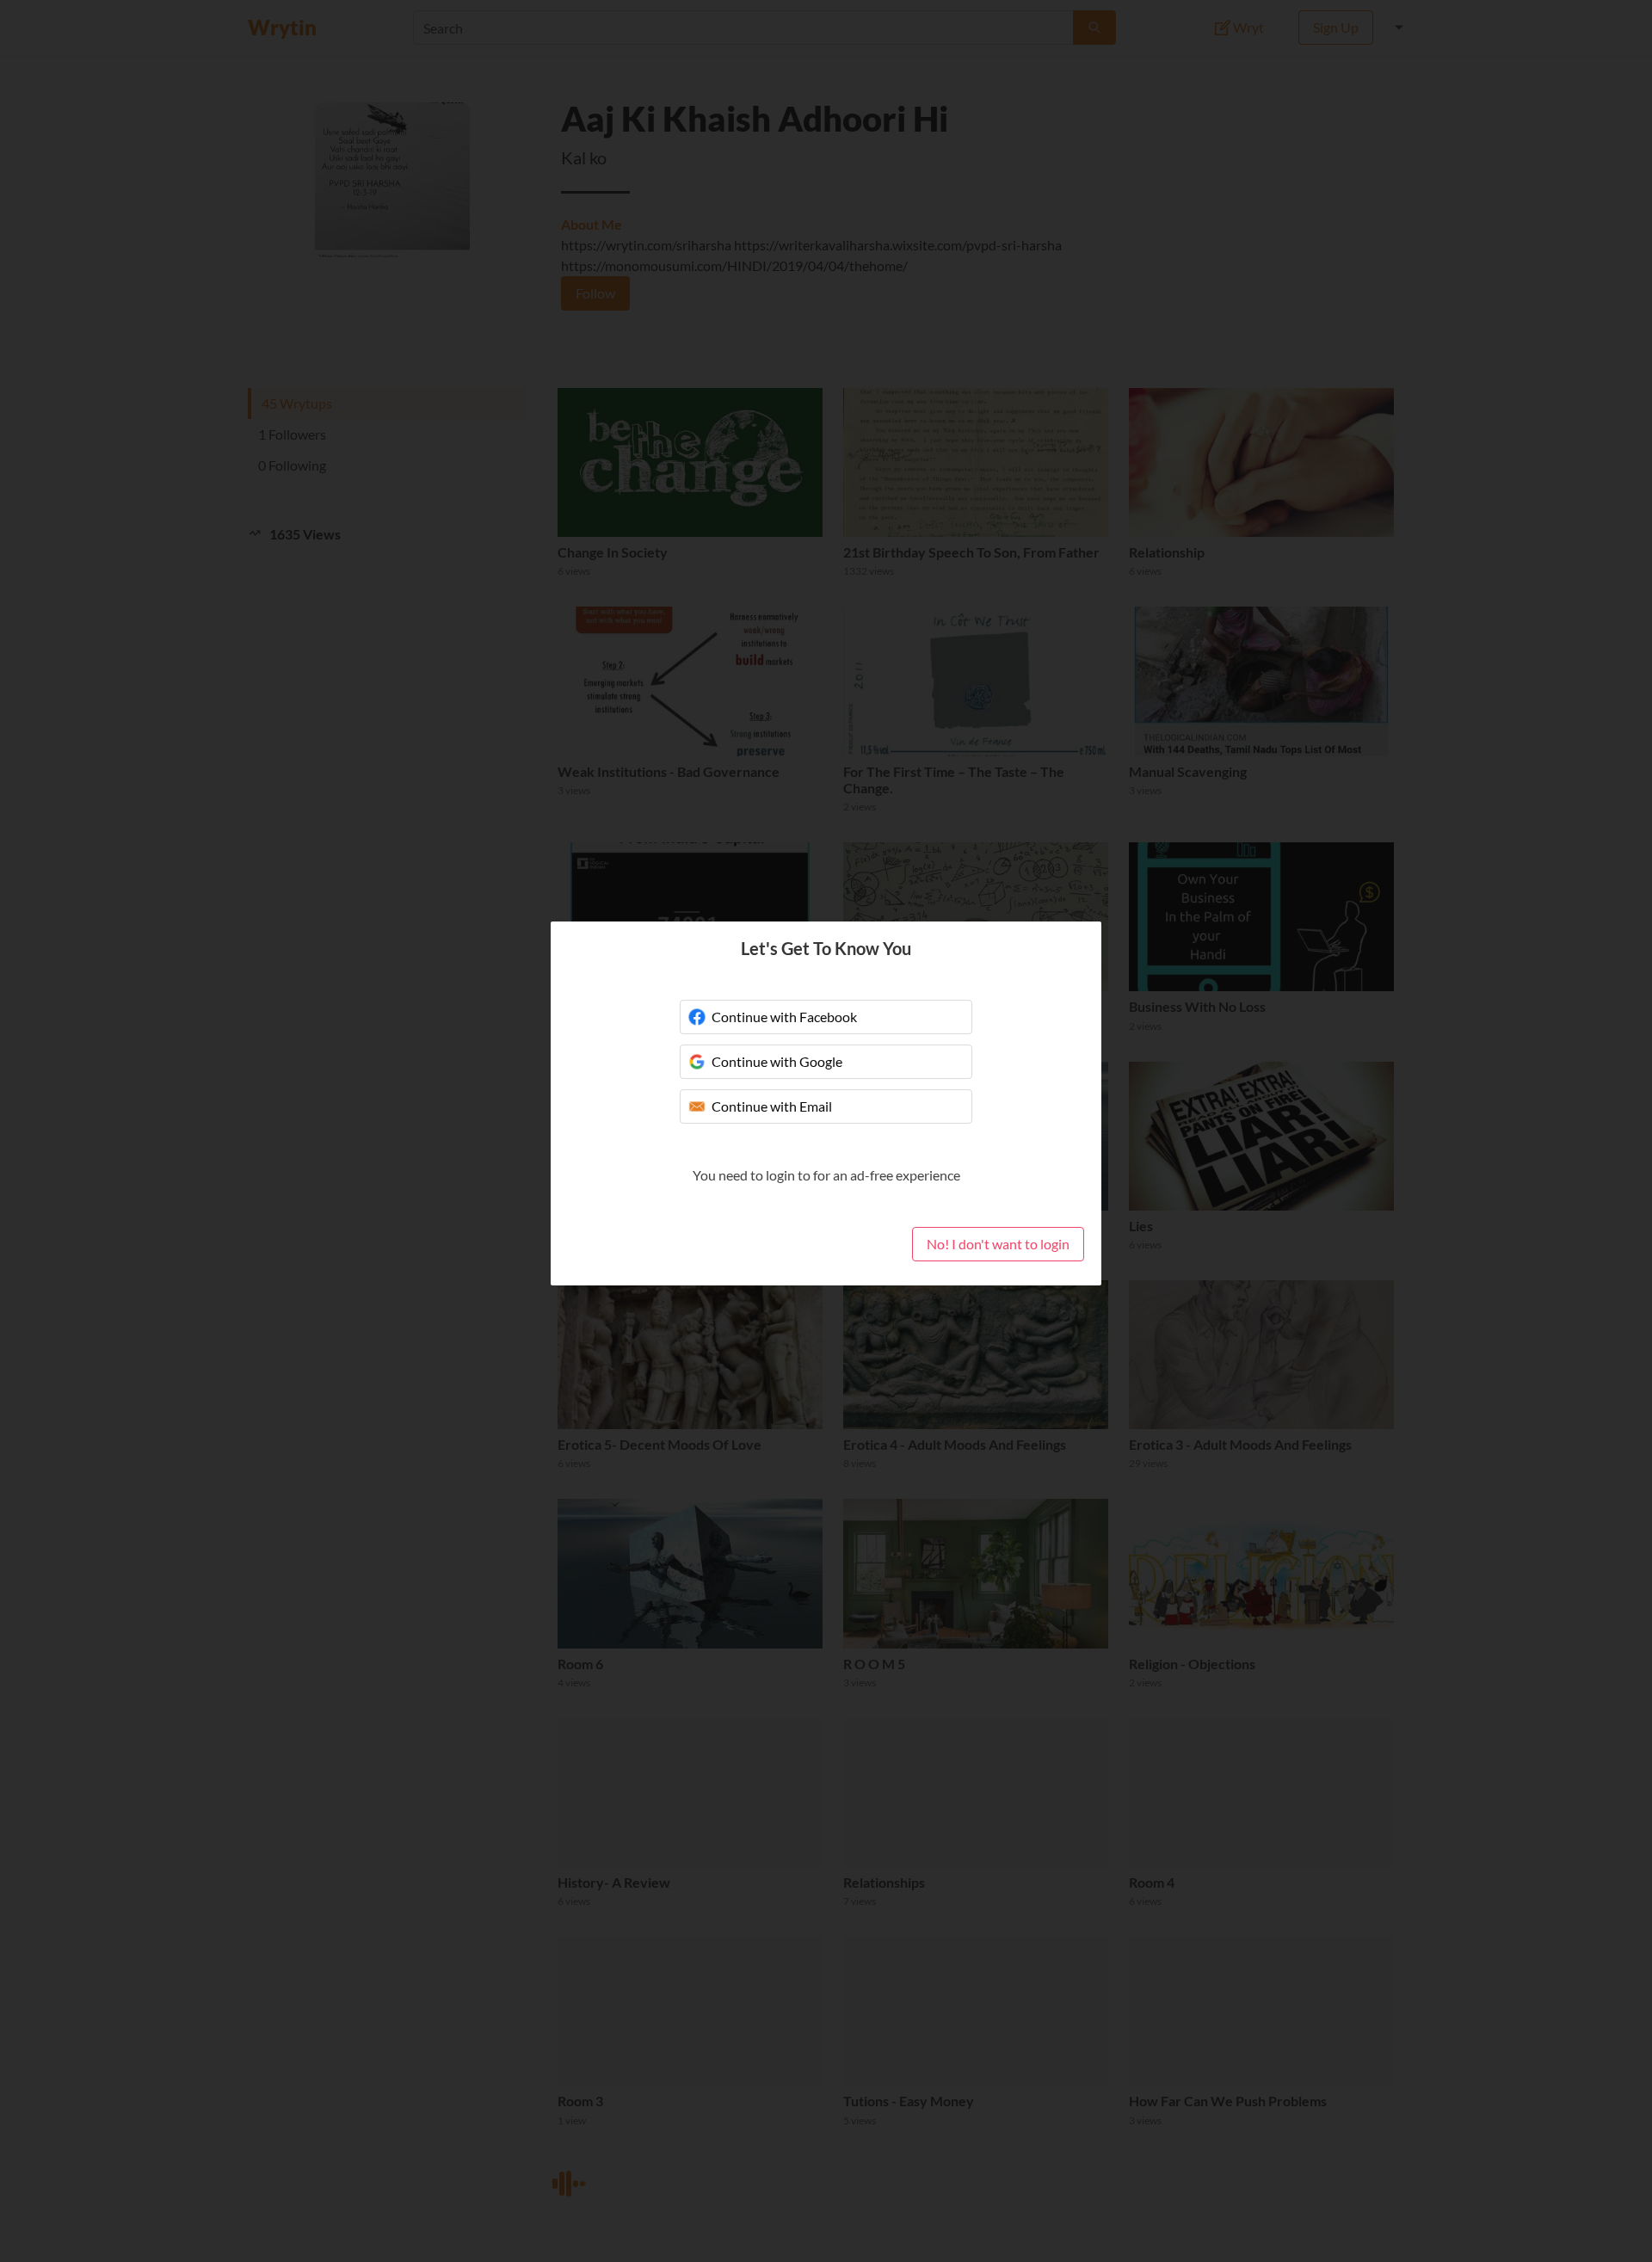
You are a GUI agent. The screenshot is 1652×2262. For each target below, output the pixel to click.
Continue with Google (777, 1061)
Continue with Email (772, 1106)
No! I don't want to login (998, 1244)
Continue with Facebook (784, 1017)
